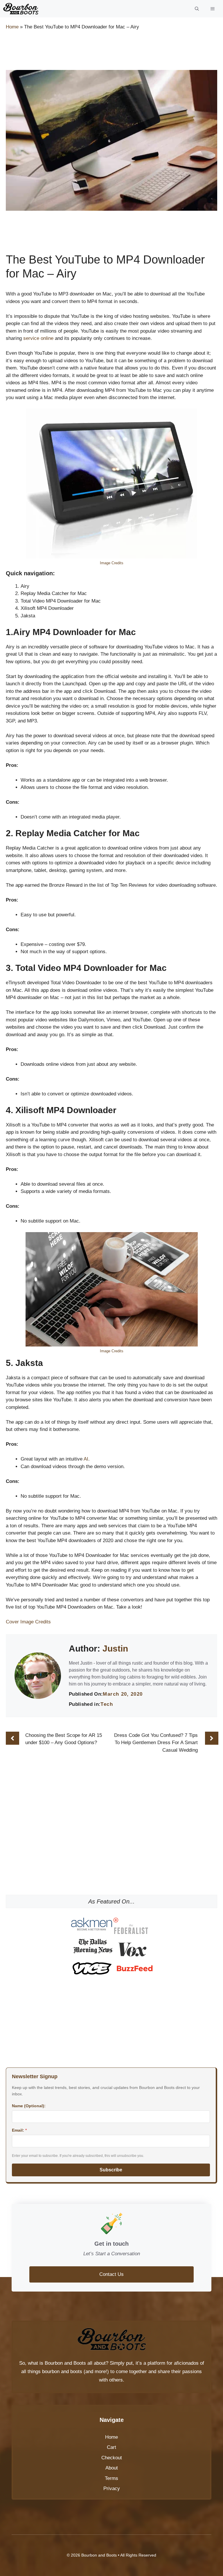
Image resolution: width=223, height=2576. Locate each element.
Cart (111, 2447)
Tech (107, 1704)
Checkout (112, 2458)
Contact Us (111, 2274)
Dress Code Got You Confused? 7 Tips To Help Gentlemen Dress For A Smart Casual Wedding (156, 1743)
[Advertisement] (111, 51)
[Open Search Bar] (197, 9)
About (112, 2468)
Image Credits (112, 563)
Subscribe (111, 2170)
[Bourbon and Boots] (21, 9)
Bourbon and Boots (65, 2363)
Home (12, 27)
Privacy (112, 2488)
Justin (115, 1648)
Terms (111, 2478)
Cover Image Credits (28, 1622)
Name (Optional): (29, 2106)
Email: (19, 2130)
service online (38, 338)
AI (86, 1459)
